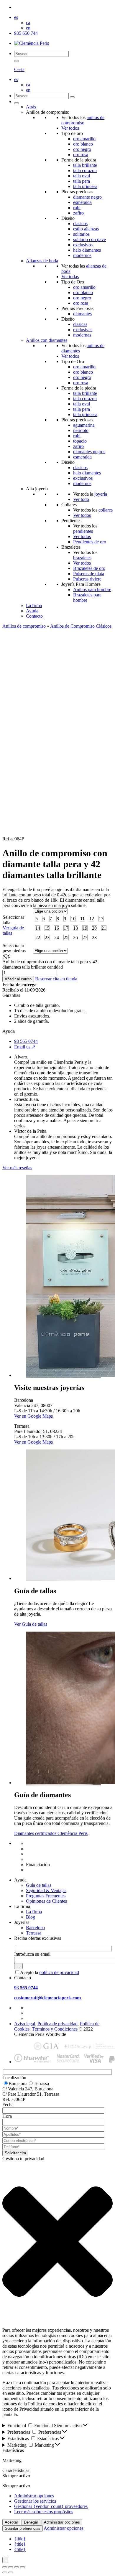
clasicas (80, 324)
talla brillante (85, 165)
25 (66, 937)
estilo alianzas (86, 229)
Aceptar (11, 2522)
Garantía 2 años (41, 1859)
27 (85, 937)
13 (101, 919)
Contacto (34, 616)
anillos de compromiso (83, 120)
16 (57, 928)
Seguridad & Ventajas (46, 1890)
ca (28, 23)
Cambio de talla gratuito (48, 1849)
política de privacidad (59, 1972)
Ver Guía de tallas (31, 1624)
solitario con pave (89, 239)
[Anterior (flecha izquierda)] (5, 2572)
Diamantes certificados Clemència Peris (51, 1833)
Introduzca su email (32, 1954)
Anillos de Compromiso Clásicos (81, 626)
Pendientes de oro (90, 542)
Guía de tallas (39, 1885)
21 (104, 928)
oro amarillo (84, 139)
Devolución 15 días (44, 1854)
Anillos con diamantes (47, 340)
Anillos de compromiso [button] (48, 112)
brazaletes (82, 558)
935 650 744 (26, 33)
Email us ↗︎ (25, 1047)
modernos (82, 255)
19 (85, 928)
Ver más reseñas (17, 1168)
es (16, 17)
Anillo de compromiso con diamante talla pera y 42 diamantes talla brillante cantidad (50, 964)
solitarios (81, 234)
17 (66, 928)
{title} (20, 2539)
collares (106, 510)
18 (75, 928)
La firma (34, 605)
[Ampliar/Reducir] (5, 2567)
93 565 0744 (26, 1041)
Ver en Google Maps (33, 1416)
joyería (101, 494)
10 (73, 919)
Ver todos (70, 128)
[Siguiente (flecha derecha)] (11, 2572)
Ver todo (81, 499)
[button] (57, 2242)
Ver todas (70, 277)
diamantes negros (89, 452)
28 (94, 937)
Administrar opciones (34, 2496)
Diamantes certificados (47, 1870)
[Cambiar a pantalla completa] (11, 2567)
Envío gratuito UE (43, 1843)
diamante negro (87, 197)
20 (94, 928)
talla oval (82, 176)
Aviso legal (25, 2024)
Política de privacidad (57, 2024)
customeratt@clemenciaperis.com (47, 1998)
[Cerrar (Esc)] (22, 2567)
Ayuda (32, 611)
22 (38, 937)
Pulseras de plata (89, 574)
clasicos (80, 224)
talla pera (82, 181)
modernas (82, 335)
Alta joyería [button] (37, 489)
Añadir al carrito (18, 979)
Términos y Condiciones (55, 2029)
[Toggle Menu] (17, 103)
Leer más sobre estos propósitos (44, 2512)
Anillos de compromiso (24, 626)
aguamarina (84, 425)
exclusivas (83, 330)
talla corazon (85, 170)
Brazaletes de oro (89, 568)
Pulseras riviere (87, 579)
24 (57, 937)
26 (75, 937)
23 (47, 937)
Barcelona (35, 1928)
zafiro (78, 213)
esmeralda (82, 202)
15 (47, 928)
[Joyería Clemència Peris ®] (32, 43)
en (28, 28)
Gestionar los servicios (35, 2501)
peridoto (81, 430)
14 (38, 928)
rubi (77, 208)
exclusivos (83, 245)
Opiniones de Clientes (46, 1901)
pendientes (83, 531)
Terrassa (34, 1933)
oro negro (82, 149)
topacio (80, 441)
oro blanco (83, 144)
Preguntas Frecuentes (46, 1896)
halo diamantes (87, 250)
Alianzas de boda (42, 261)
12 (92, 919)
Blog (31, 1917)
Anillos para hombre (92, 589)
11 (82, 919)
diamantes (82, 314)
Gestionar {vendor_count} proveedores (51, 2506)
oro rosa (81, 155)
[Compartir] (17, 2567)
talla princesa (85, 186)
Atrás (31, 107)
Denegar (31, 2522)
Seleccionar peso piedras (14, 951)
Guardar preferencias (23, 2528)
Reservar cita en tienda (56, 979)
